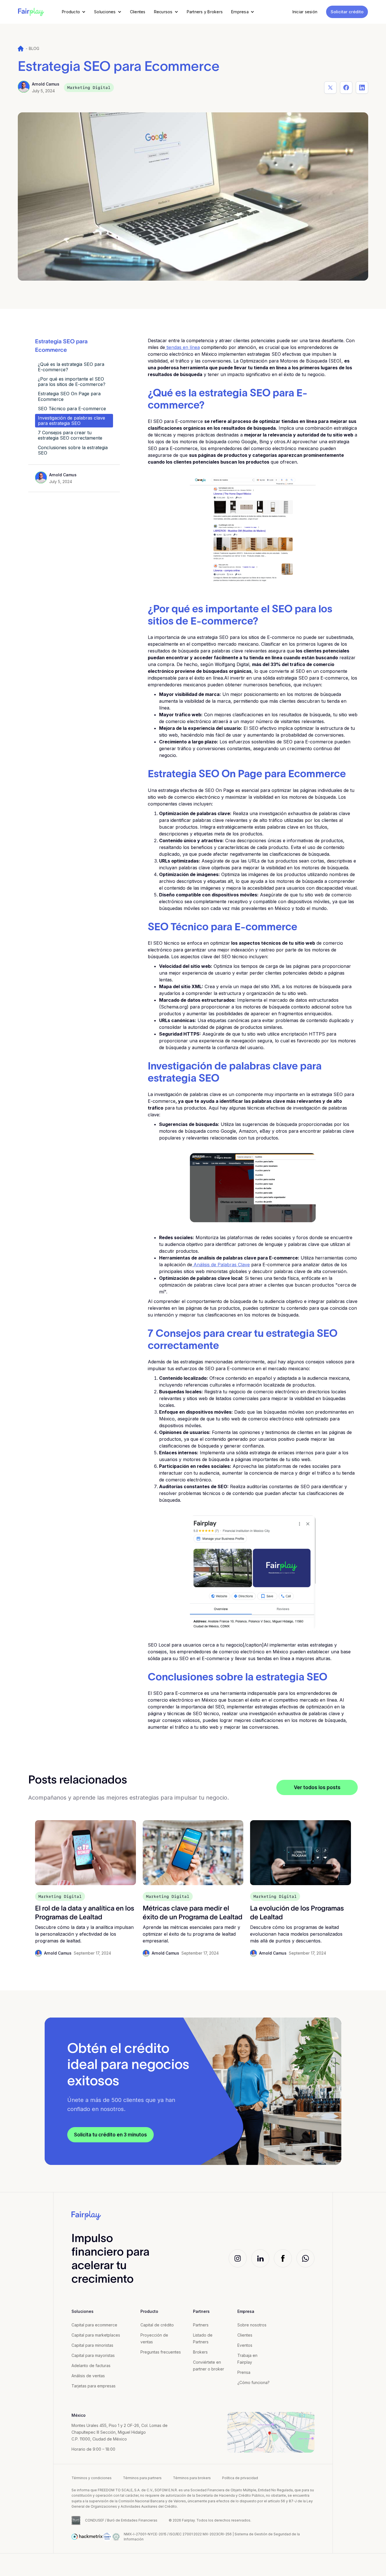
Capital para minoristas (92, 2345)
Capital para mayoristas (93, 2355)
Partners (201, 2325)
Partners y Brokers (205, 12)
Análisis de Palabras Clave (221, 1265)
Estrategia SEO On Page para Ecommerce (69, 396)
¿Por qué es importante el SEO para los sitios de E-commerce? (72, 382)
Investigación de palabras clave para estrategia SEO (71, 421)
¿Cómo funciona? (253, 2382)
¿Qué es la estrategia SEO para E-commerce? (71, 367)
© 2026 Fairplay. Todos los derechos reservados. (210, 2520)
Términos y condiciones (92, 2478)
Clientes (138, 12)
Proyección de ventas (154, 2338)
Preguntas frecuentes (161, 2352)
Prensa (244, 2372)
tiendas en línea (182, 347)
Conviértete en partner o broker (209, 2366)
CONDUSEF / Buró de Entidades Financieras (121, 2520)
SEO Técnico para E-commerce (72, 409)
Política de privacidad (240, 2478)
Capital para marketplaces (96, 2335)
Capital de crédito (157, 2325)
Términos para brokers (192, 2478)
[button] (74, 12)
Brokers (200, 2352)
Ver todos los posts (317, 1787)
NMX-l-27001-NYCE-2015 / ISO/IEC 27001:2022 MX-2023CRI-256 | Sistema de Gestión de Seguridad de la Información (212, 2537)
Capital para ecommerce (94, 2325)
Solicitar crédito (347, 12)
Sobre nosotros (252, 2325)
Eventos (245, 2345)
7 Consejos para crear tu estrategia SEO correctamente (70, 435)
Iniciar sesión (305, 12)
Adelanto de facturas (91, 2366)
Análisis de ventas (88, 2376)
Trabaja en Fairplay (247, 2359)
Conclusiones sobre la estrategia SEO (73, 450)
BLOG (34, 48)
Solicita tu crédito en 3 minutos (110, 2135)
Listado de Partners (203, 2338)
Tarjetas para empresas (94, 2386)
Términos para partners (142, 2478)
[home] (31, 12)
